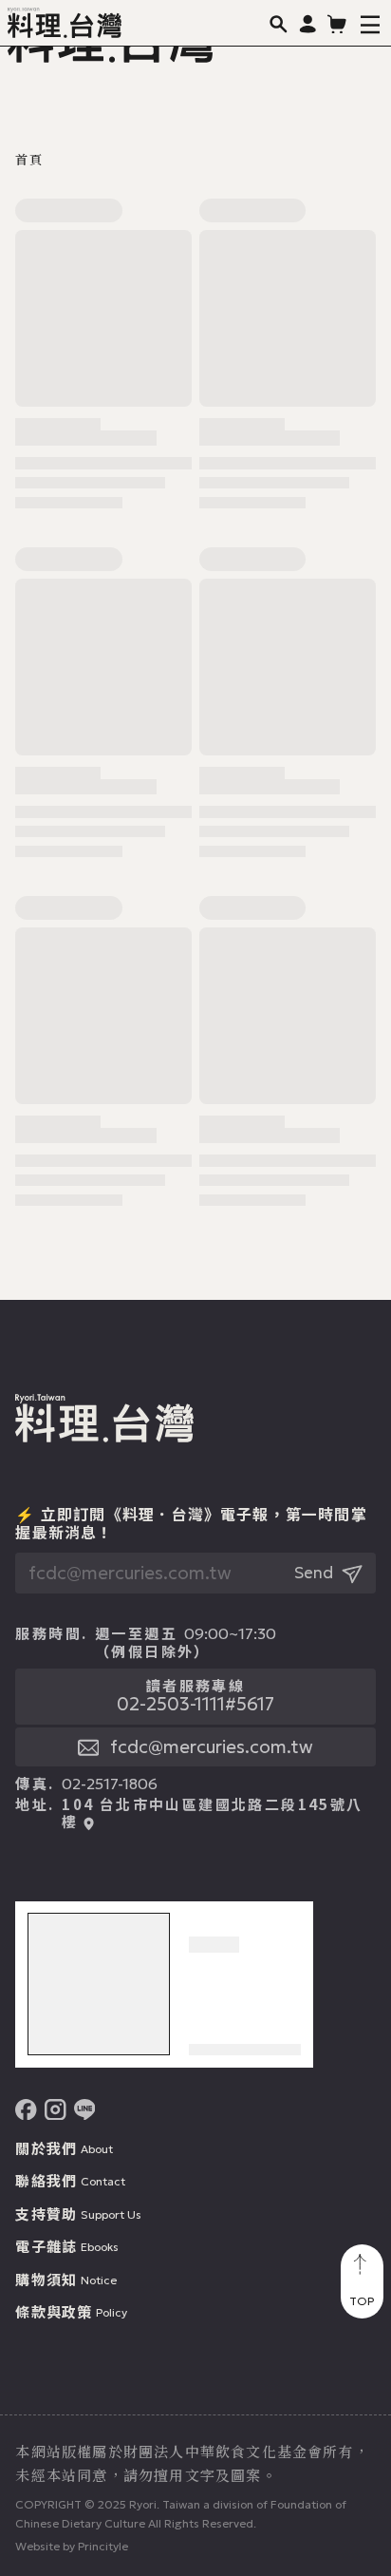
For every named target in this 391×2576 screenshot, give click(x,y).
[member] (308, 23)
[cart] (337, 23)
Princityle (103, 2546)
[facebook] (26, 2110)
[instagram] (56, 2110)
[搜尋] (279, 23)
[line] (85, 2110)
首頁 (28, 160)
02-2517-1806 (110, 1784)
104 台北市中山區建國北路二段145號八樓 (212, 1813)
